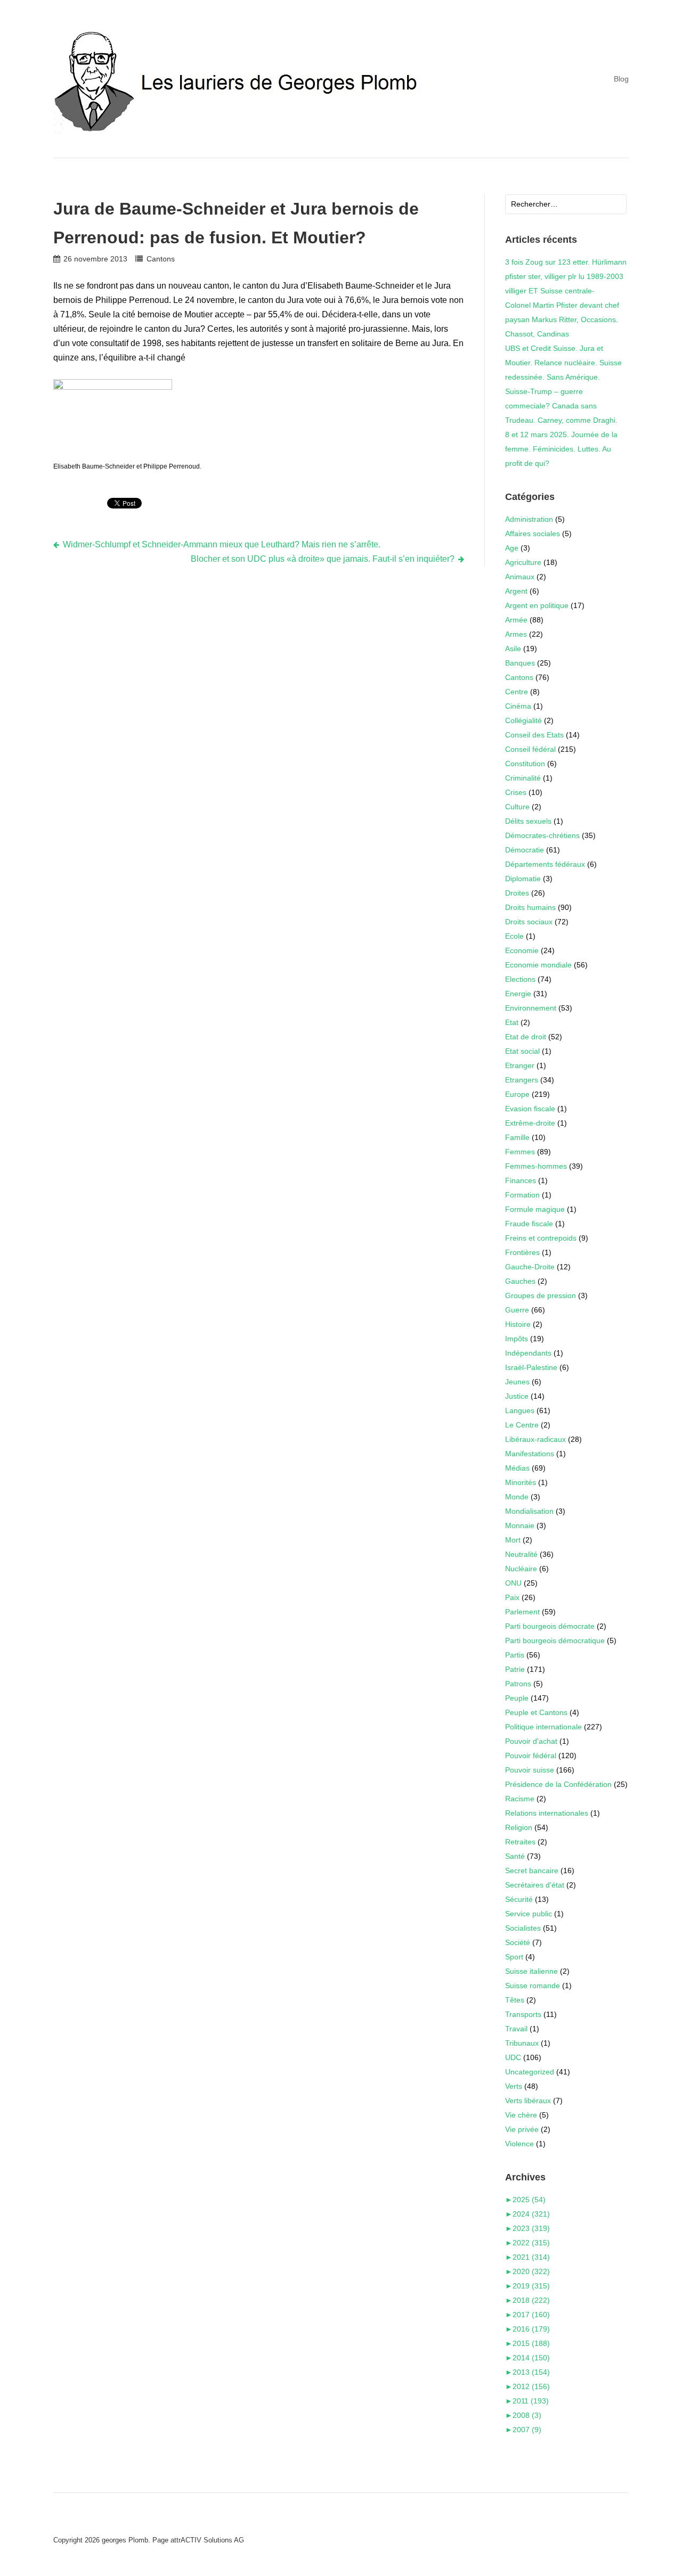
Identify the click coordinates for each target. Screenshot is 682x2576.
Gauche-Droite (530, 1267)
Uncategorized (530, 2072)
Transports (523, 2014)
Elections (520, 979)
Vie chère (521, 2115)
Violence (519, 2144)
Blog (621, 79)
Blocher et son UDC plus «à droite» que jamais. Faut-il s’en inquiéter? (323, 559)
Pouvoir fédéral (531, 1755)
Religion (519, 1827)
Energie (518, 994)
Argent (516, 591)
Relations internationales (547, 1813)
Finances (521, 1180)
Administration (529, 519)
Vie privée (522, 2129)
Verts (514, 2086)
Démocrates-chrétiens (542, 835)
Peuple (517, 1698)
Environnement (531, 1008)
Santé (515, 1856)
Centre (517, 692)
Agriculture (523, 562)
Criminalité (523, 778)
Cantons (160, 259)
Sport (514, 1957)
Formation (522, 1195)
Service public (529, 1914)
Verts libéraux (528, 2101)
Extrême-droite (530, 1123)
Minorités (521, 1482)
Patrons (518, 1684)
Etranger (520, 1065)
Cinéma (518, 706)
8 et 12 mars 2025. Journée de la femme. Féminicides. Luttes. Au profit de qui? (561, 449)
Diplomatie (523, 879)
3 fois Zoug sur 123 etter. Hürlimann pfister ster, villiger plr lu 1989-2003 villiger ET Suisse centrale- (566, 276)
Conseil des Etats (534, 735)
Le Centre (522, 1425)
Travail (516, 2029)
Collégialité (523, 720)
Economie (522, 950)
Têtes (515, 2000)
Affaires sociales (533, 534)
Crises (516, 792)
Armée (516, 620)
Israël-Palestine (531, 1367)
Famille (517, 1137)
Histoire (518, 1324)
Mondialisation (529, 1511)
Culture (517, 807)
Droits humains (530, 907)
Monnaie (520, 1525)
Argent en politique (537, 605)
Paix (512, 1597)
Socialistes (523, 1928)
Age (512, 548)
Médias (517, 1468)
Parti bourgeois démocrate (550, 1626)
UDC (513, 2057)
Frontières (522, 1252)
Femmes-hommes (536, 1166)
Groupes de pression (541, 1295)
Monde (517, 1497)
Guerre (517, 1310)
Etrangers (522, 1080)
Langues (520, 1410)
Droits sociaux (529, 922)
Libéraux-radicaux (535, 1439)
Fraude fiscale (529, 1224)
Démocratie (525, 850)
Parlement (522, 1612)
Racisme (520, 1799)
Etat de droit (526, 1037)
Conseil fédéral (530, 749)
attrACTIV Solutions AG (207, 2540)
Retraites (520, 1842)
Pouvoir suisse (530, 1770)
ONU (513, 1583)
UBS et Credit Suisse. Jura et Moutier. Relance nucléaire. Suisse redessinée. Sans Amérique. (563, 363)
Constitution (525, 764)
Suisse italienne (531, 1971)
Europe (517, 1094)
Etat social (522, 1051)
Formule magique (535, 1209)
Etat (512, 1022)
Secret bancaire (532, 1871)
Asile (513, 649)
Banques (520, 663)
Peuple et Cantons (536, 1712)
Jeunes (517, 1382)
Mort (513, 1540)
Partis (515, 1655)
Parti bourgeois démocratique (555, 1640)
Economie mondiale (538, 965)
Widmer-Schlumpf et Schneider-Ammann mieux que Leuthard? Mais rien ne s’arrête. (222, 544)
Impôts (517, 1339)
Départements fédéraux (545, 864)
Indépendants (528, 1353)
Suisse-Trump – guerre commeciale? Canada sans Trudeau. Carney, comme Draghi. (561, 406)
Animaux (520, 577)
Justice (517, 1396)
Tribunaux (522, 2043)
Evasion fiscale (530, 1109)
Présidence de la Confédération (558, 1784)
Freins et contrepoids (541, 1238)
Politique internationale (543, 1727)
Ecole (514, 936)
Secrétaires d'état (535, 1885)
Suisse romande (533, 1986)
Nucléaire (521, 1569)
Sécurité (519, 1899)
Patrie (515, 1669)
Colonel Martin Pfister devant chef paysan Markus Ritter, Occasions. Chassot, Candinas (562, 319)
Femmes (520, 1152)
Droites (517, 893)
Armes (516, 634)
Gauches (520, 1281)
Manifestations (530, 1454)
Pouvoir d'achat (531, 1741)
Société (518, 1942)
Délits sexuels (528, 821)
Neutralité (521, 1554)
